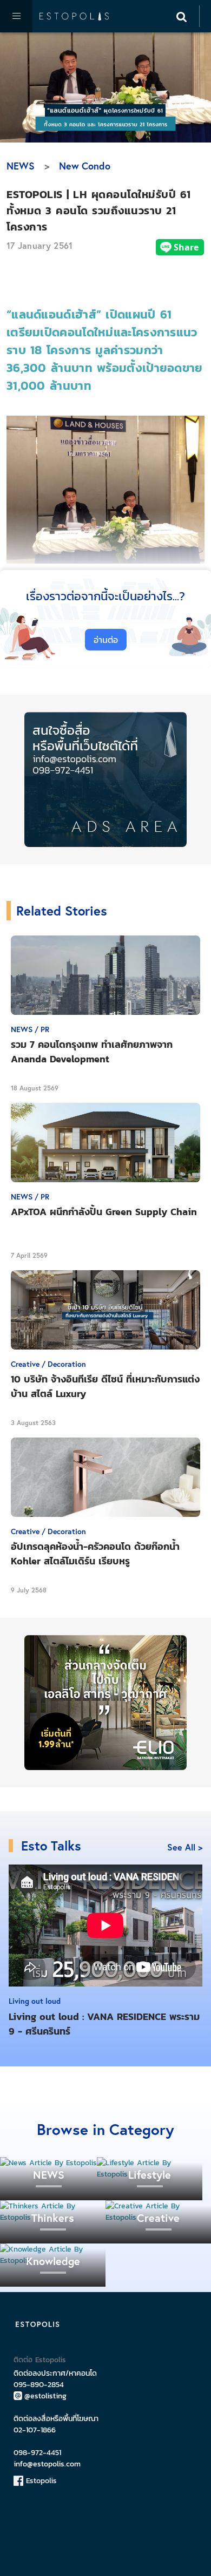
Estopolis (40, 2481)
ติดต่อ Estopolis (40, 2360)
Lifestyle (150, 2175)
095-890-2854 (39, 2385)
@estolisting (45, 2396)
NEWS (21, 166)
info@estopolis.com (47, 2464)
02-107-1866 (35, 2430)
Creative (158, 2218)
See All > (185, 1847)
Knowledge (53, 2261)
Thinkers (53, 2218)
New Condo (85, 166)
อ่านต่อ (106, 640)
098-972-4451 (37, 2453)
